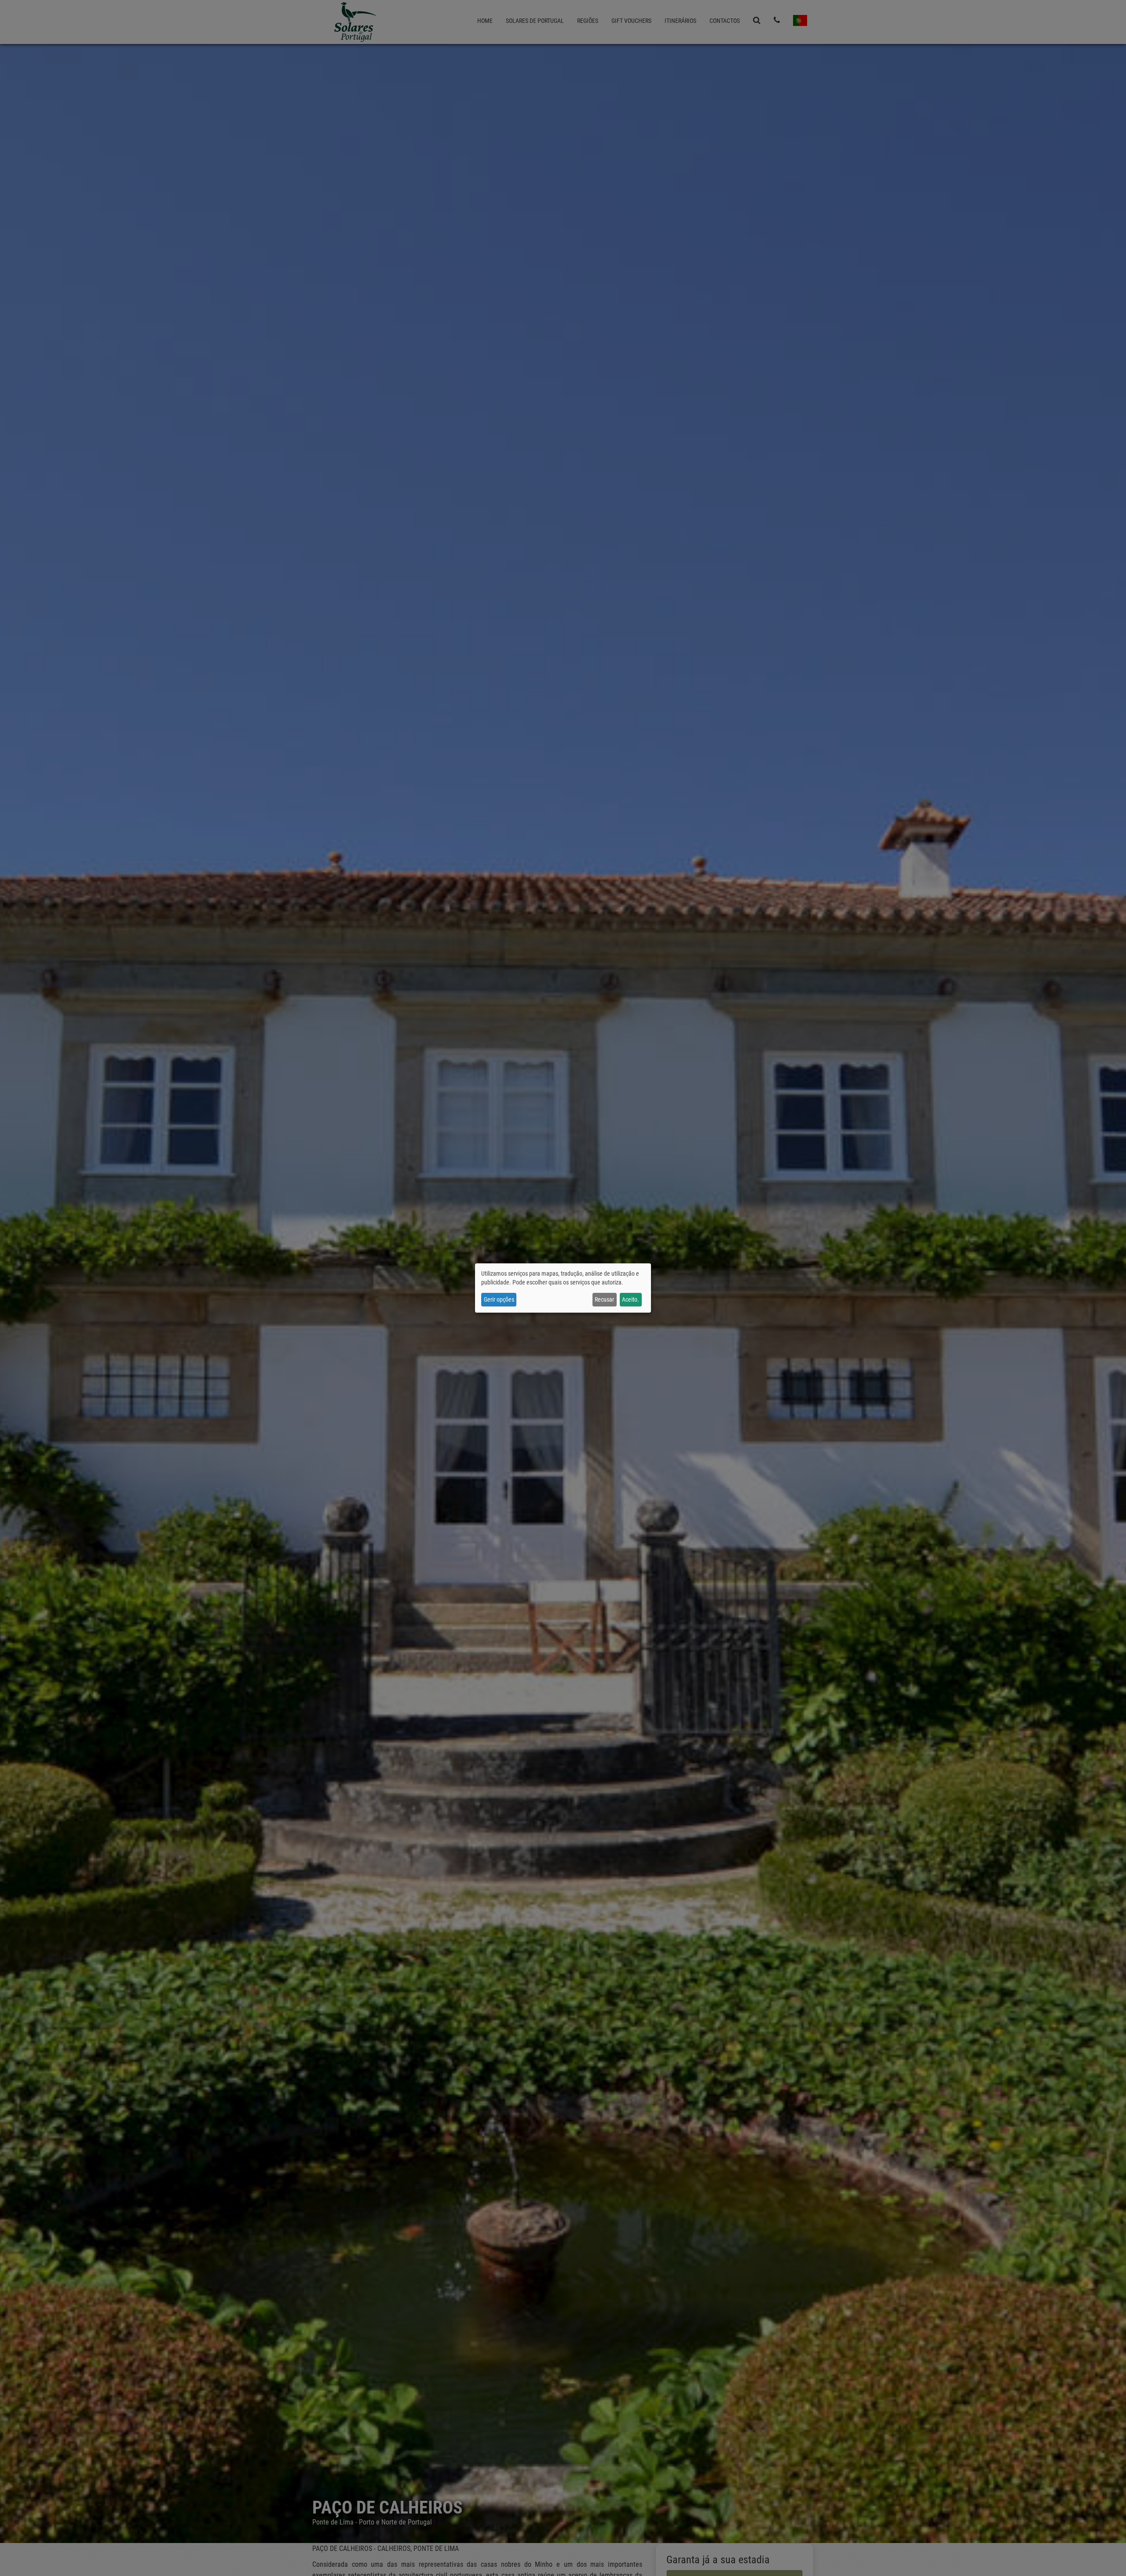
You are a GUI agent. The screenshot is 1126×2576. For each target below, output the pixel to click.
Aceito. (631, 1299)
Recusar (604, 1299)
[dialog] (563, 1288)
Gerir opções (499, 1299)
